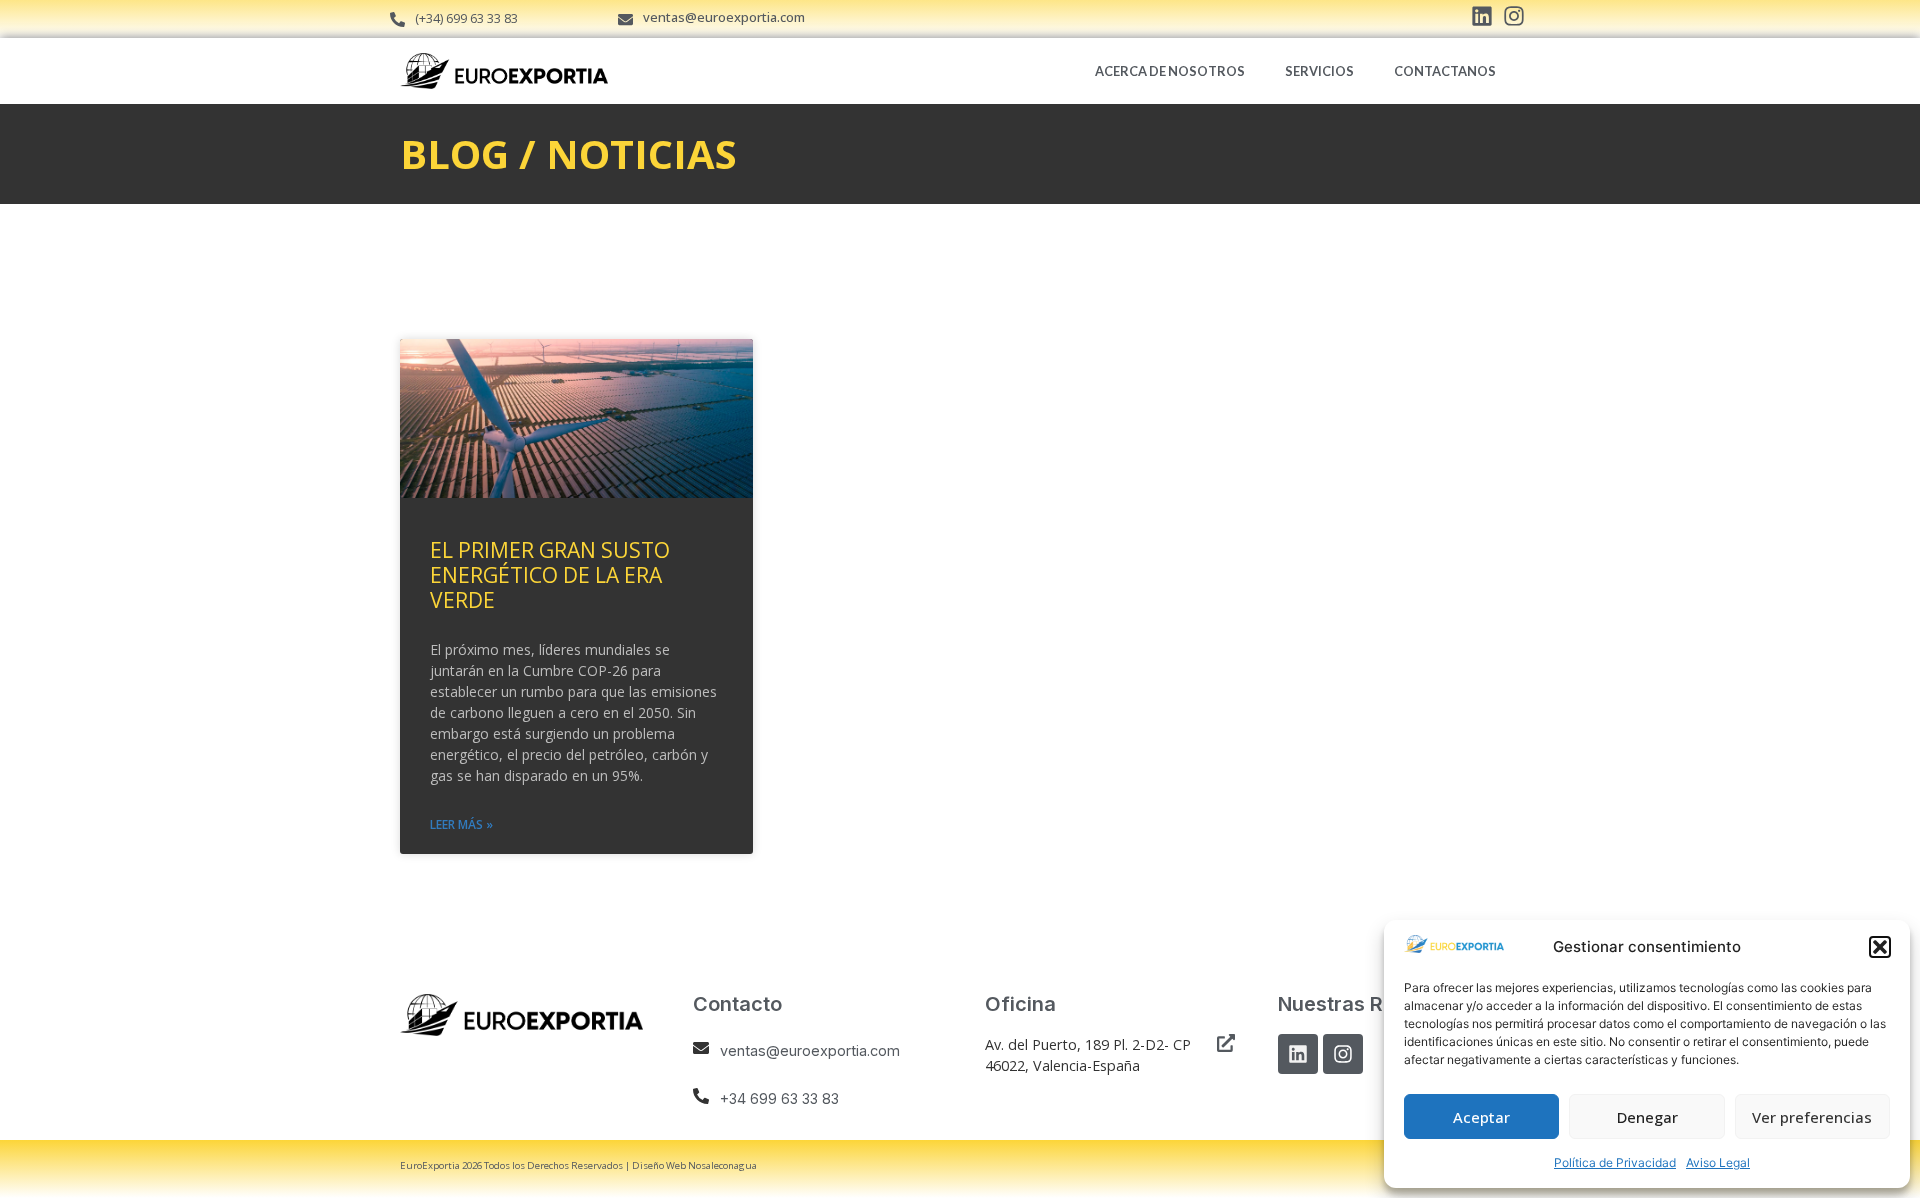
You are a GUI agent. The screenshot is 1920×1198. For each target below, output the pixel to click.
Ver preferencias (1812, 1117)
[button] (1880, 947)
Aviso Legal (1718, 1162)
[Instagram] (1343, 1054)
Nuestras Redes (1354, 1004)
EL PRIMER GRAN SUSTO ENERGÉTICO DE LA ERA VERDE (550, 575)
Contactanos (1445, 71)
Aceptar (1481, 1117)
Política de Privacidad (1615, 1162)
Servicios (1319, 71)
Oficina (1020, 1004)
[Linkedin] (1298, 1054)
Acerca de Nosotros (1170, 71)
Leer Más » (461, 824)
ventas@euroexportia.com (724, 17)
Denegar (1647, 1117)
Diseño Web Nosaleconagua (694, 1165)
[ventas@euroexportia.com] (625, 19)
